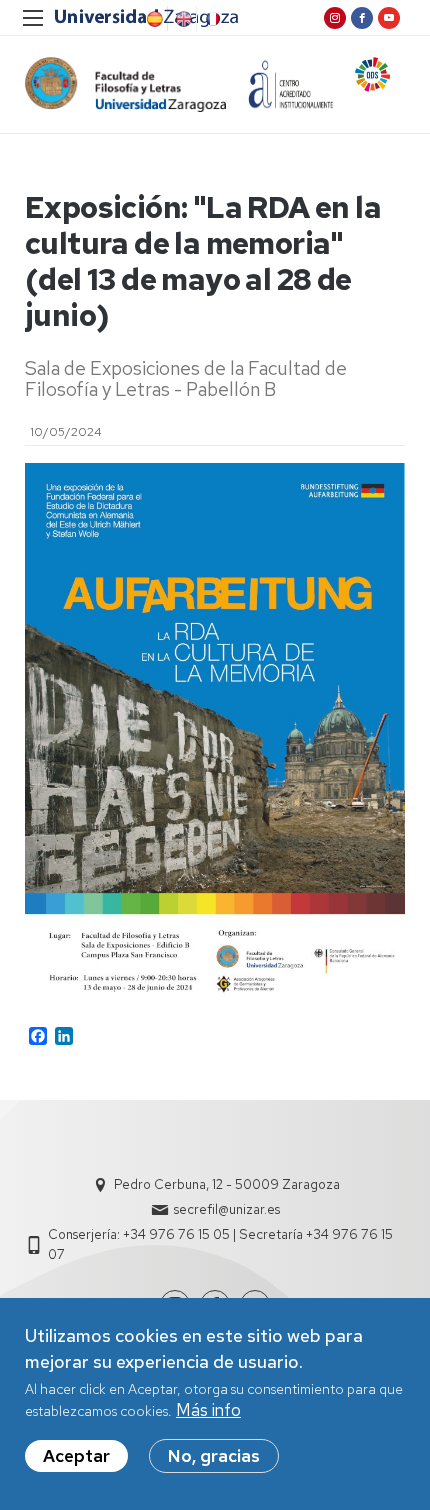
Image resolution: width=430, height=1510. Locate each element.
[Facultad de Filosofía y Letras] (125, 84)
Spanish (153, 19)
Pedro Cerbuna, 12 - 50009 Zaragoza (227, 1184)
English (182, 19)
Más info (208, 1410)
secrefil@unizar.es (227, 1209)
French (211, 19)
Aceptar (76, 1456)
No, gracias (214, 1456)
